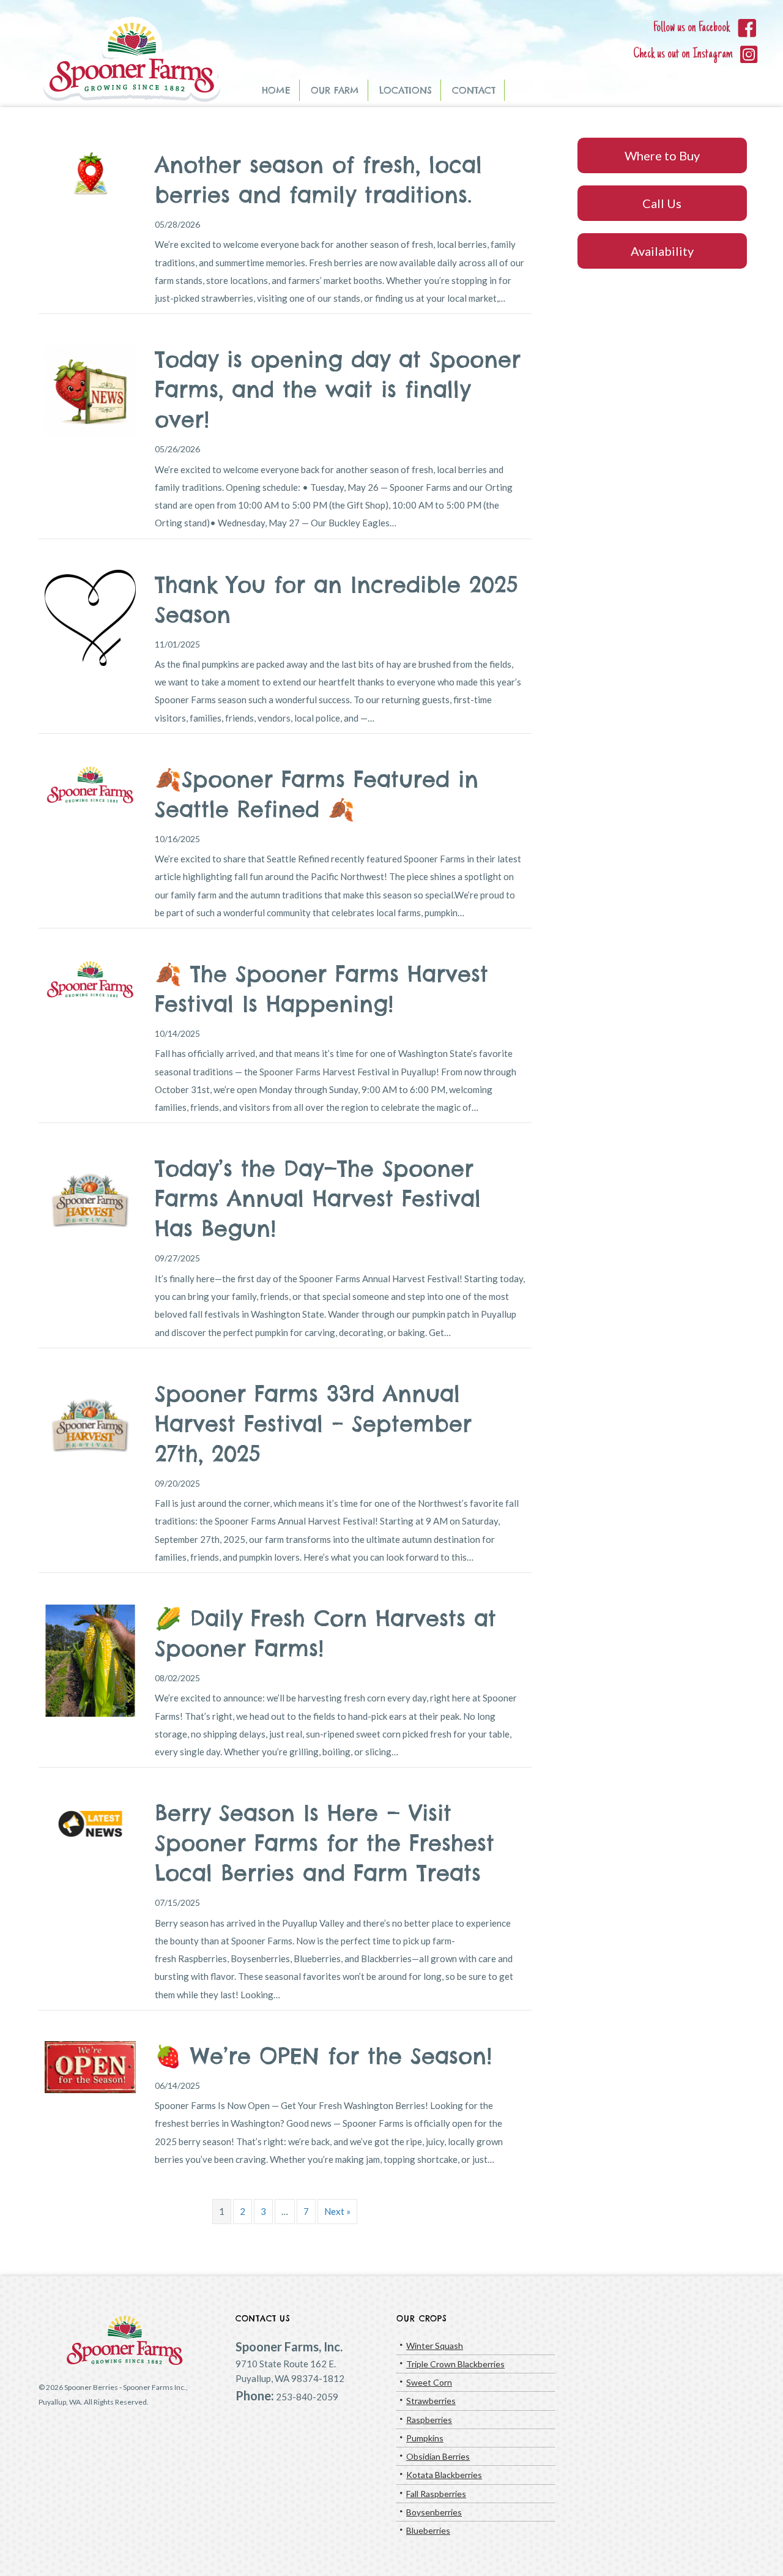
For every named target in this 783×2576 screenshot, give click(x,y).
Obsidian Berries (438, 2456)
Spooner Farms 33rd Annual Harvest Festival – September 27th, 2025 (313, 1424)
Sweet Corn (429, 2382)
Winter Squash (435, 2346)
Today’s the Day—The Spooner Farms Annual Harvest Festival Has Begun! (318, 1198)
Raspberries (429, 2420)
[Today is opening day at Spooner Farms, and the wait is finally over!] (90, 389)
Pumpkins (425, 2438)
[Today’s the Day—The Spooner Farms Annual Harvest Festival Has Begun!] (90, 1198)
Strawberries (431, 2401)
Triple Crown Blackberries (455, 2364)
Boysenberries (434, 2512)
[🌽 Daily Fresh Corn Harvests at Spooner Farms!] (90, 1659)
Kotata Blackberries (444, 2475)
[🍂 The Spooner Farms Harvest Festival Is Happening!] (90, 979)
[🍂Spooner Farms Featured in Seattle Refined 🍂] (90, 783)
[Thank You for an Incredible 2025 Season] (90, 616)
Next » (337, 2211)
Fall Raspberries (436, 2494)
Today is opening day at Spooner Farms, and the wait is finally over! (338, 389)
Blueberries (428, 2530)
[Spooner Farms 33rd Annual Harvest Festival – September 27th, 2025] (90, 1423)
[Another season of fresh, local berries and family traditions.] (90, 173)
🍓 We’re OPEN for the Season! (323, 2056)
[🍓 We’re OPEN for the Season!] (90, 2066)
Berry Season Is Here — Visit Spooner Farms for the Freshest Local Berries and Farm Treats (325, 1843)
